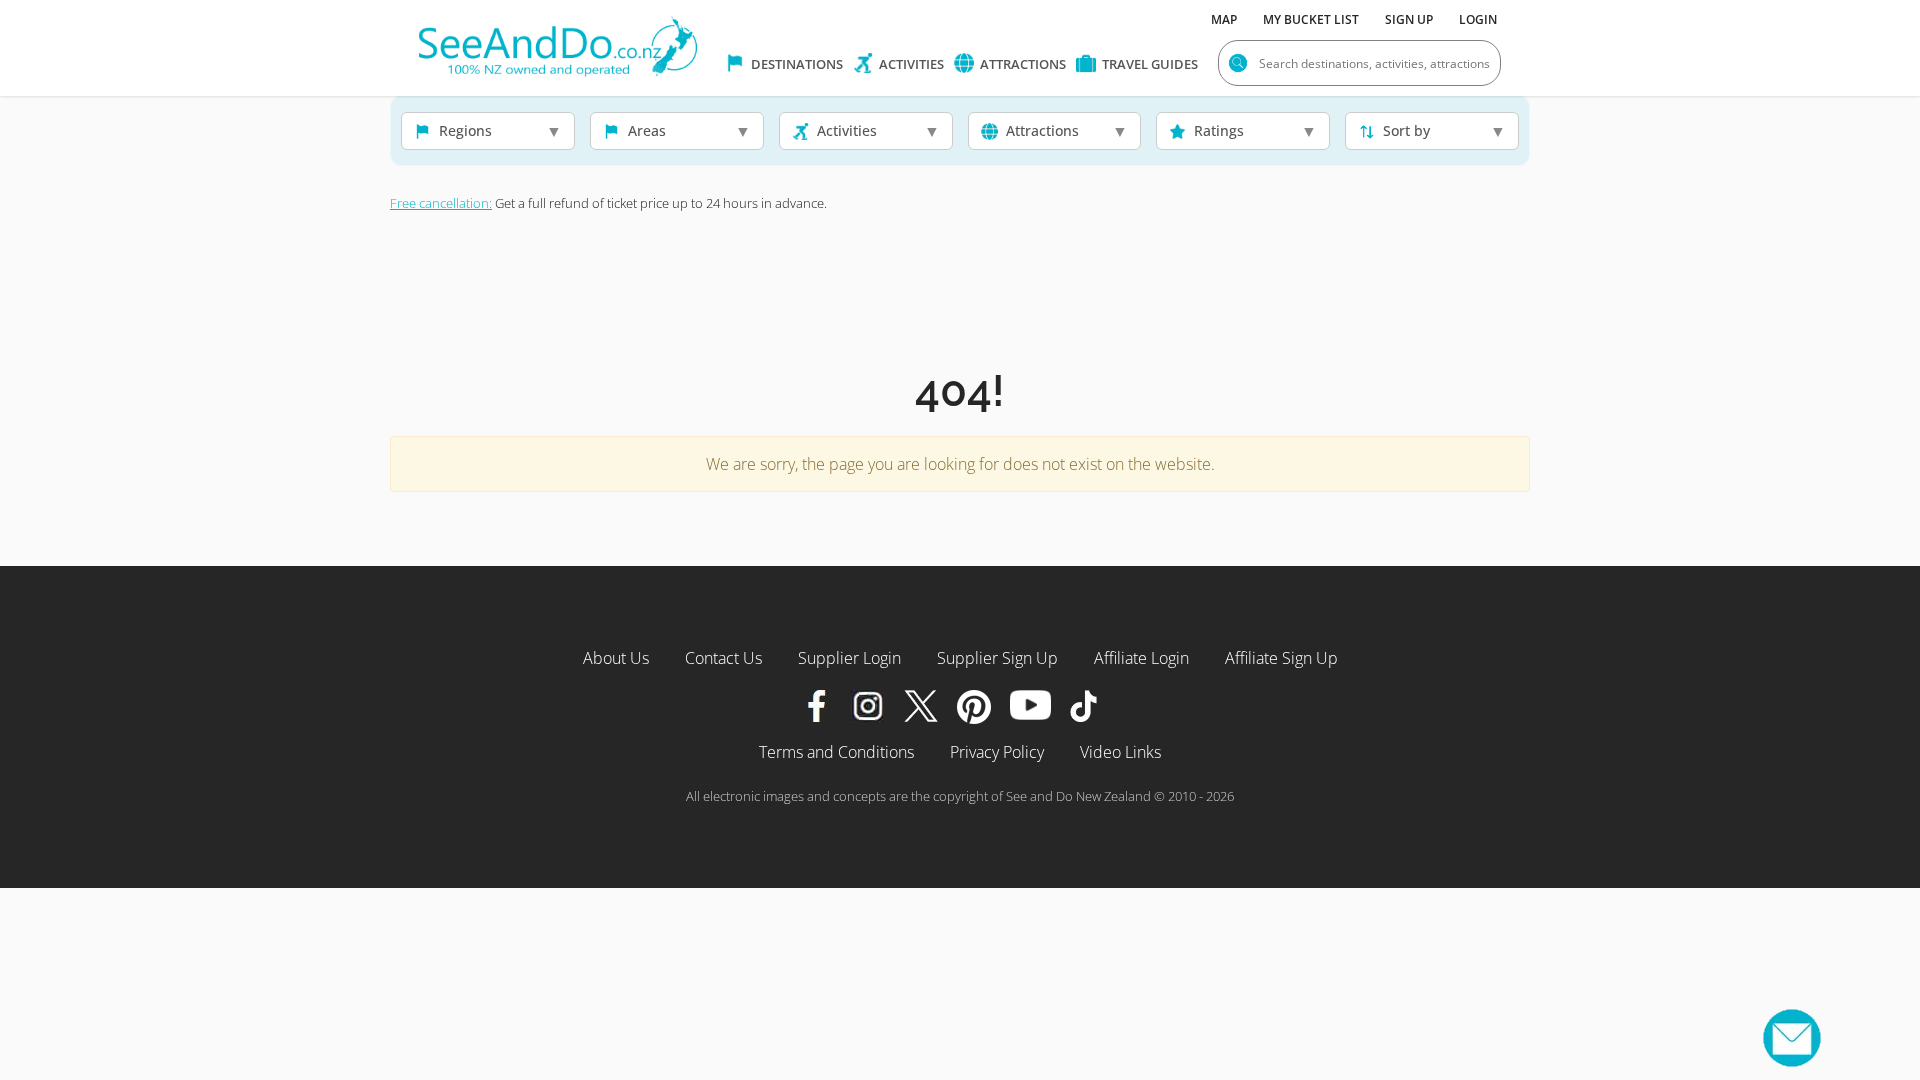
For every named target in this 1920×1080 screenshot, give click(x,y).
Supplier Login (849, 658)
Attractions (1021, 64)
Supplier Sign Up (997, 658)
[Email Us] (1792, 1038)
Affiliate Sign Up (1281, 658)
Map (1224, 19)
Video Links (1120, 752)
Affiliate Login (1141, 658)
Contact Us (723, 658)
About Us (616, 658)
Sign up (1409, 19)
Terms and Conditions (836, 752)
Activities (910, 64)
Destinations (795, 64)
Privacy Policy (997, 752)
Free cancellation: (441, 203)
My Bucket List (1311, 19)
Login (1478, 19)
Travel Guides (1148, 64)
